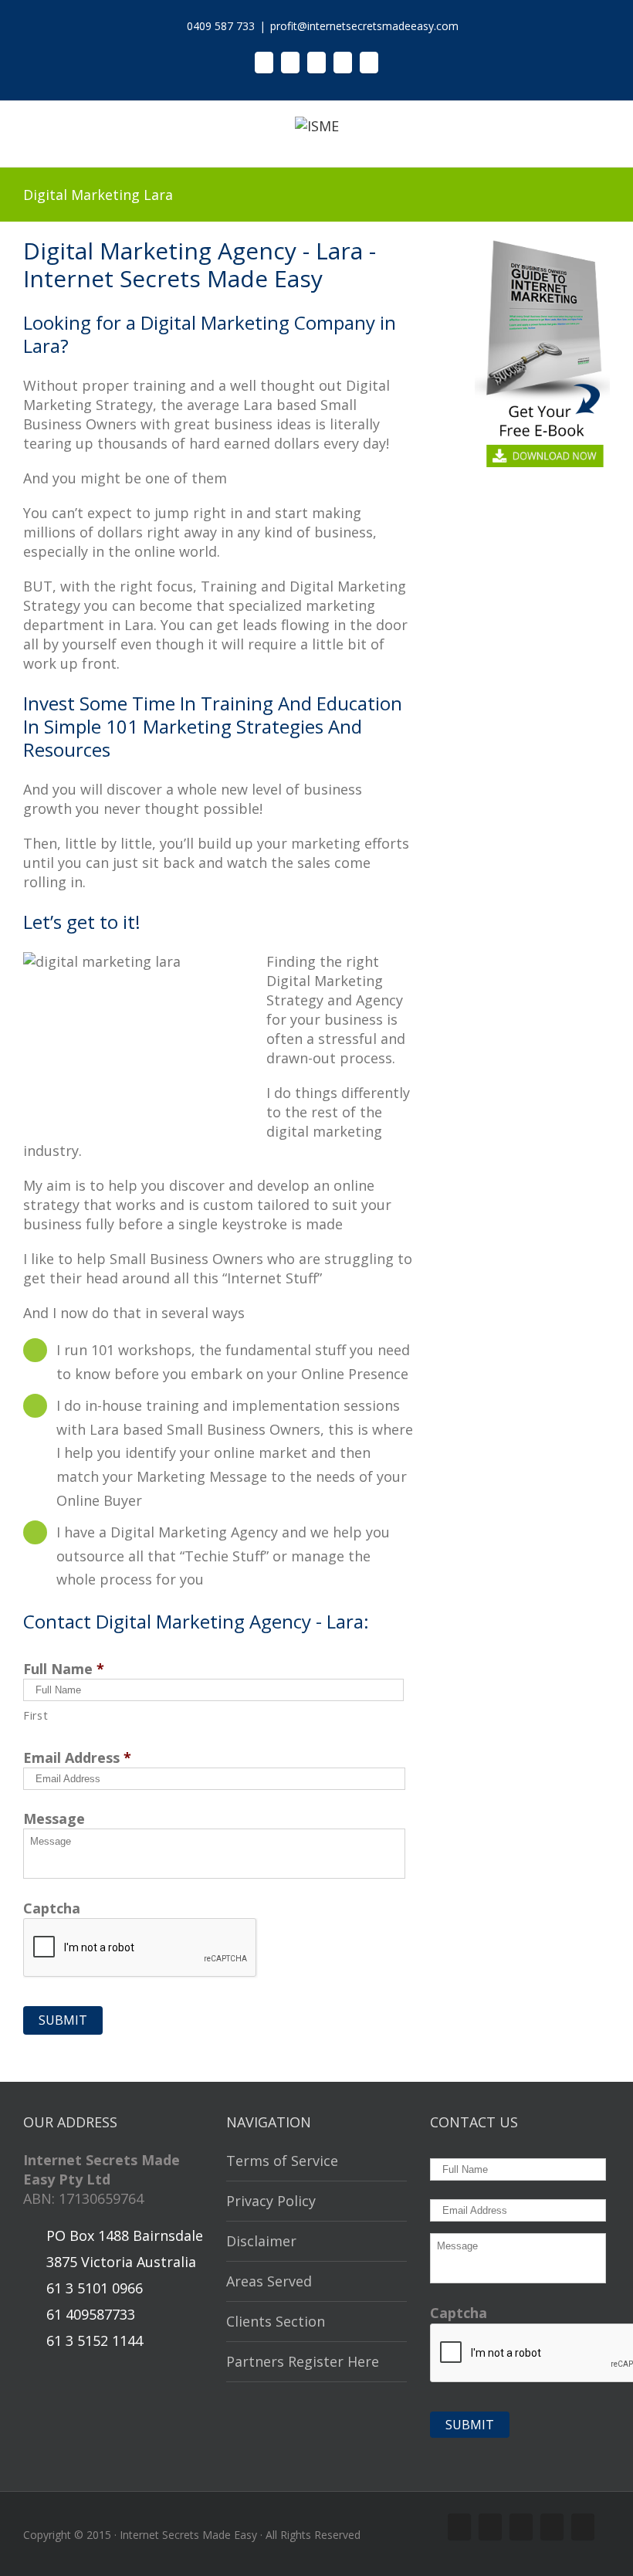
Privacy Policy (271, 2201)
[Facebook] (264, 63)
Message (54, 1819)
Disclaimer (261, 2241)
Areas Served (269, 2281)
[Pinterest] (343, 63)
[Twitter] (290, 63)
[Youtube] (369, 63)
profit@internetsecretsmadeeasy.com (364, 26)
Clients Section (276, 2321)
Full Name (64, 1669)
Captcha (52, 1908)
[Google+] (316, 63)
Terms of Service (282, 2161)
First (36, 1715)
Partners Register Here (303, 2361)
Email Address (77, 1758)
